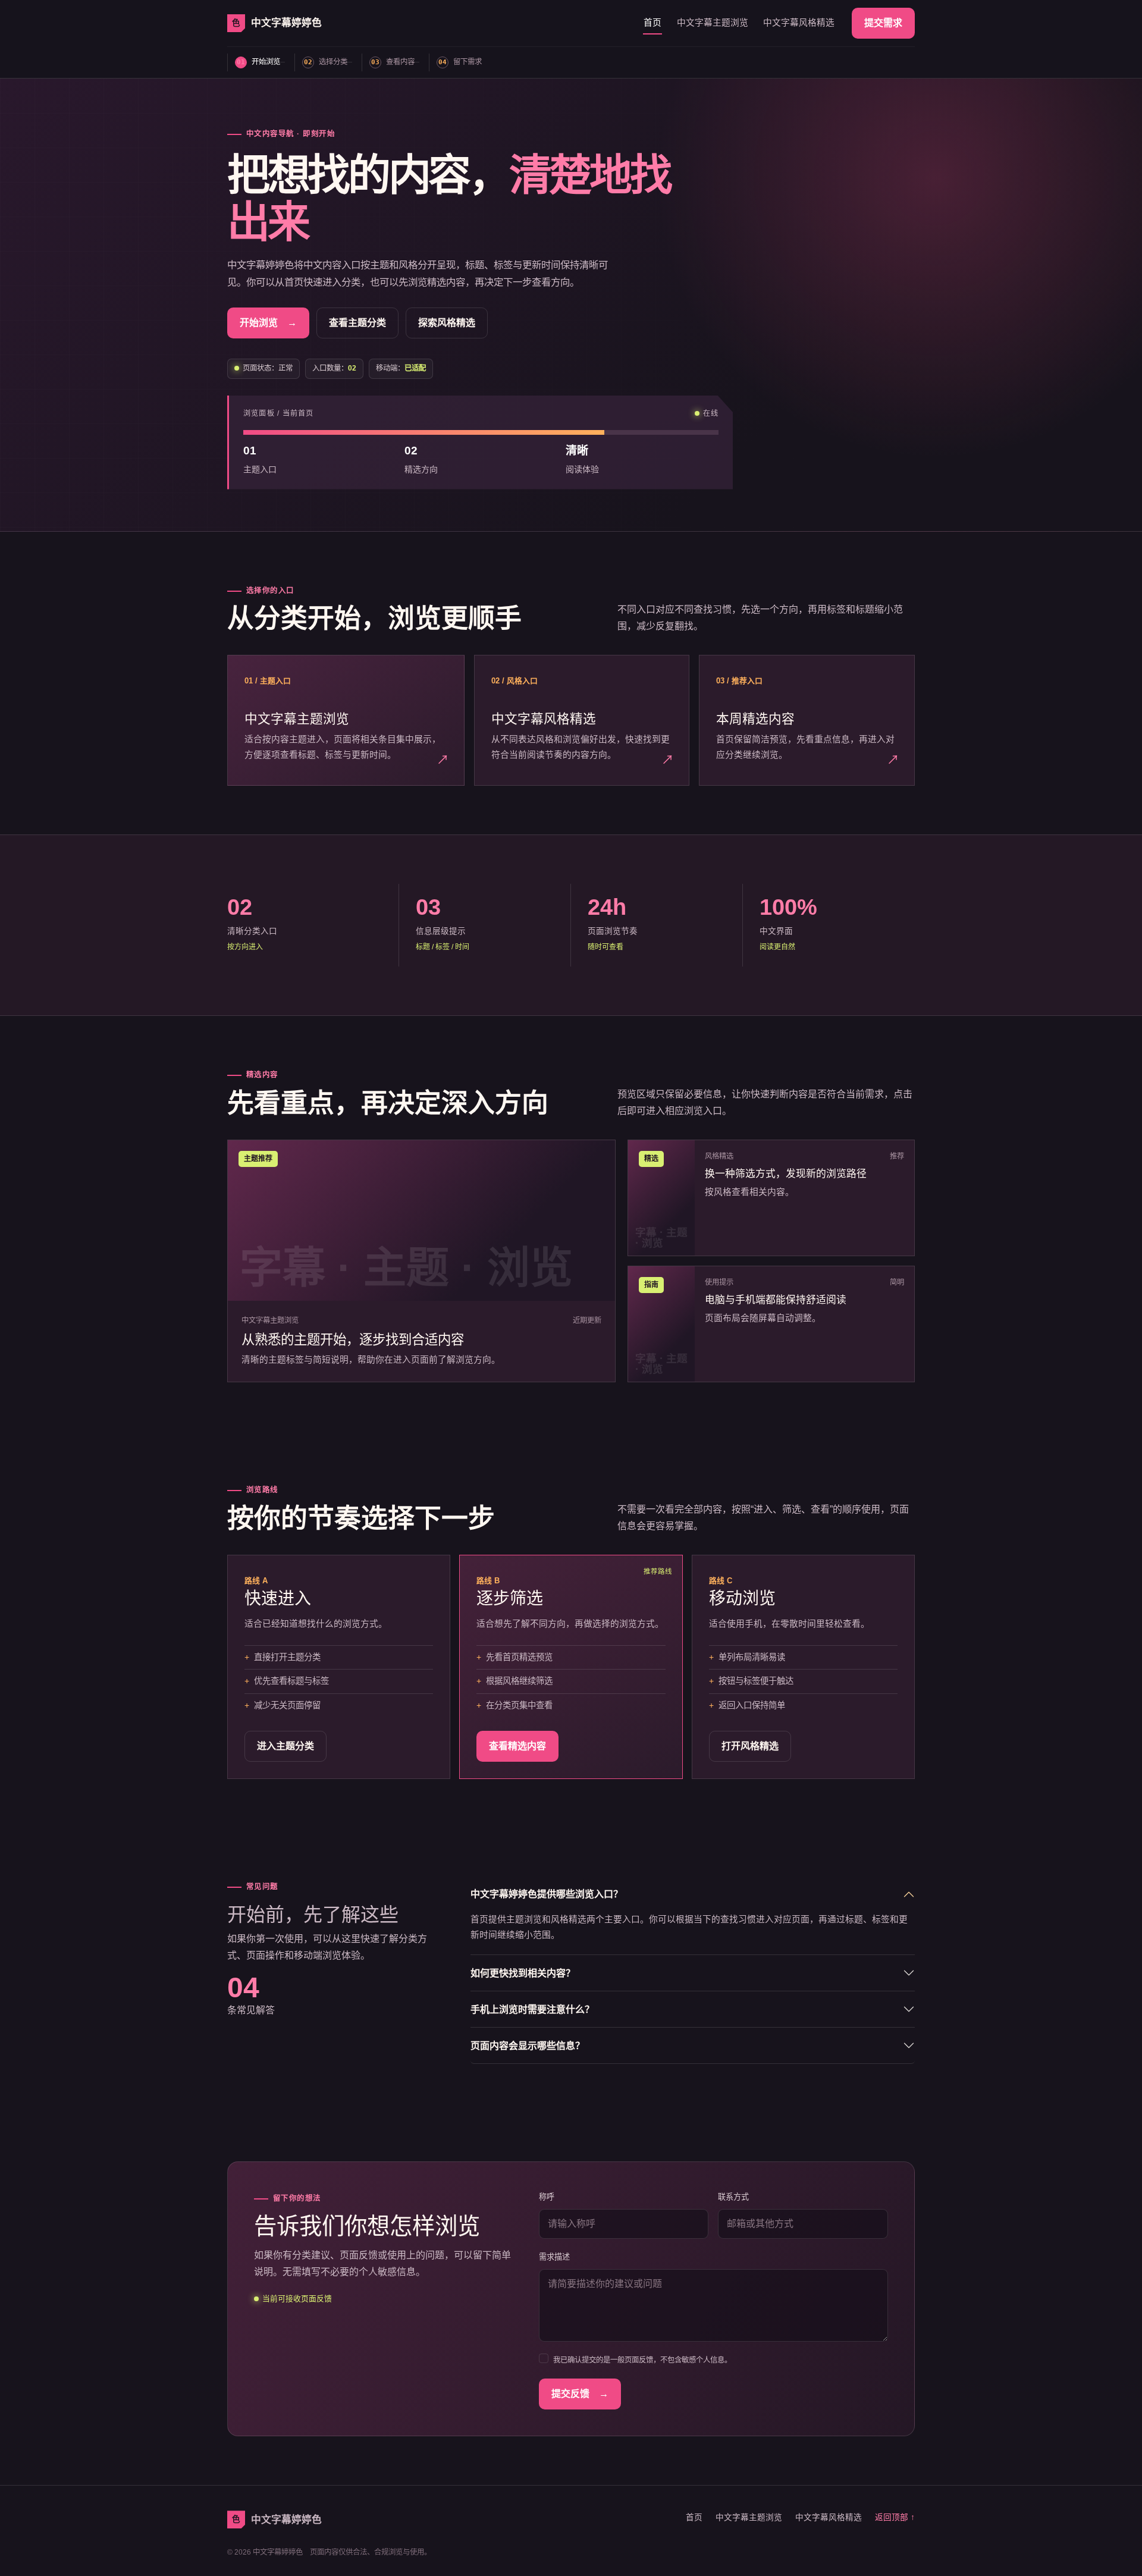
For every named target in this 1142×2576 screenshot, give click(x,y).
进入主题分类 (285, 1746)
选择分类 (326, 62)
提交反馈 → (580, 2394)
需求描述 (554, 2257)
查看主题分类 (357, 323)
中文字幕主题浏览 (713, 23)
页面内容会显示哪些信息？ (528, 2046)
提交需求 (883, 23)
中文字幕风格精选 (799, 23)
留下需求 (460, 62)
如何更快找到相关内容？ (523, 1973)
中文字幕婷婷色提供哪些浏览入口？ (547, 1894)
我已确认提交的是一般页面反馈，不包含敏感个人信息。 (642, 2360)
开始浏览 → (268, 323)
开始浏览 (258, 62)
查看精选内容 (517, 1746)
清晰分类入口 (252, 931)
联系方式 (733, 2197)
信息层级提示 (441, 931)
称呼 (547, 2197)
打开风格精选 (750, 1746)
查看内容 (393, 62)
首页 (652, 23)
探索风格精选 (447, 323)
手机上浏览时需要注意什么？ (532, 2009)
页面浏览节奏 (613, 931)
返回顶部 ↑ (895, 2517)
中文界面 (776, 931)
